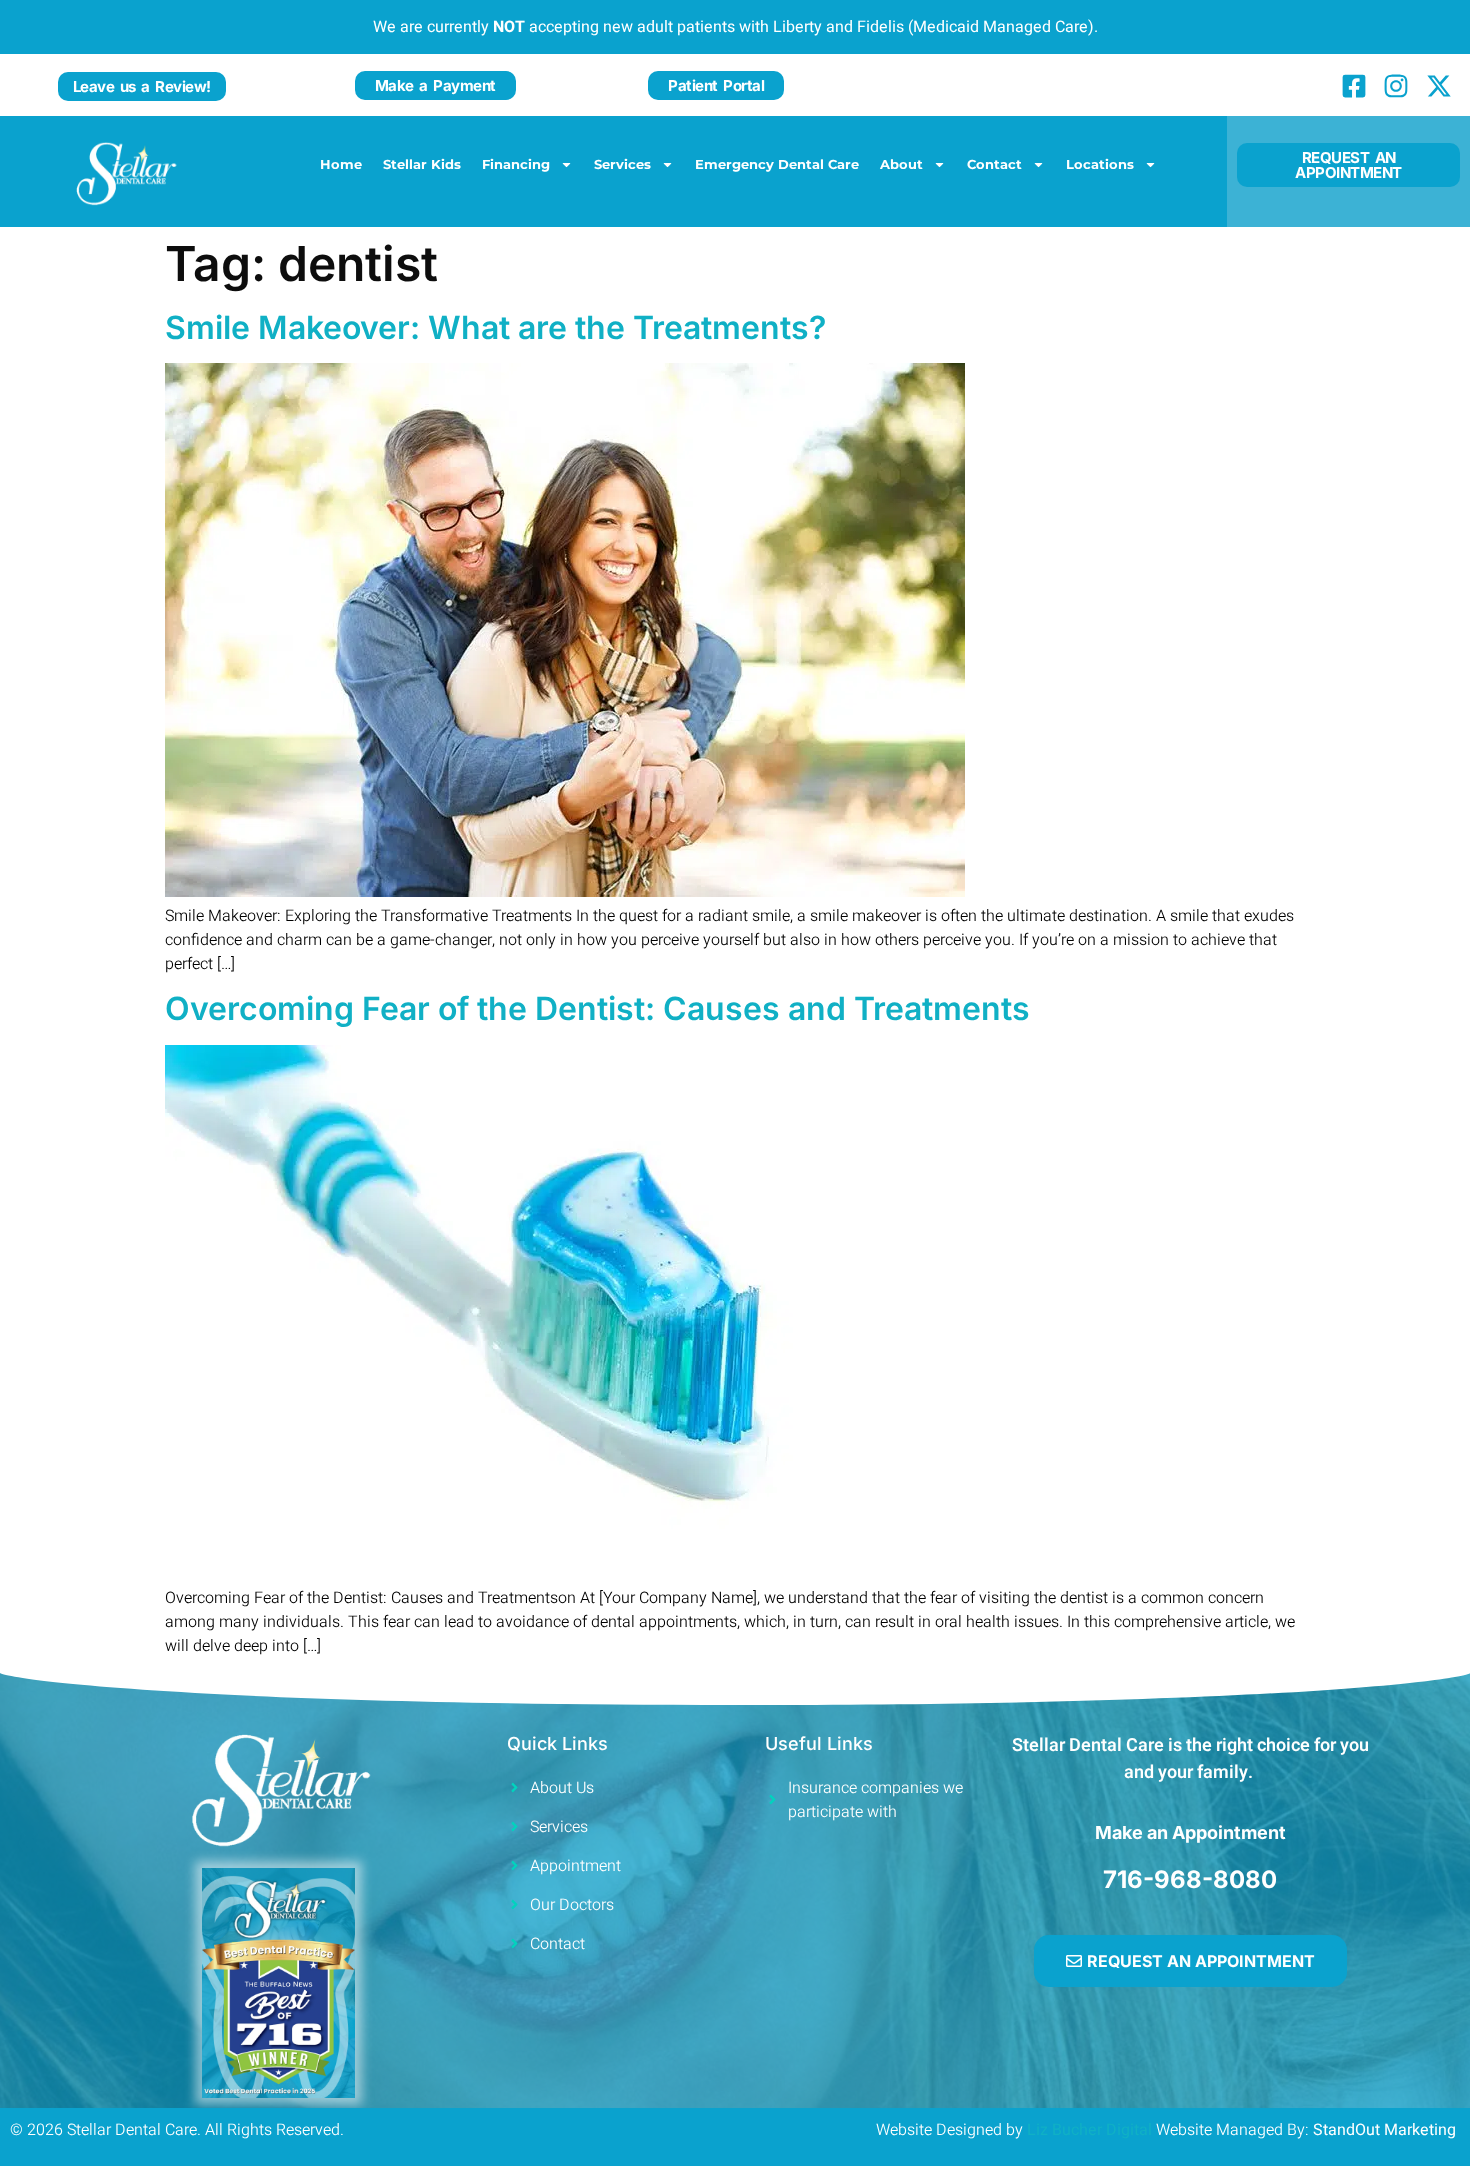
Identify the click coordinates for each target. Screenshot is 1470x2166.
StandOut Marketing (1386, 2130)
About (901, 164)
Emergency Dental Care (777, 164)
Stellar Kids (422, 164)
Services (622, 164)
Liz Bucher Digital (1089, 2130)
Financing (516, 164)
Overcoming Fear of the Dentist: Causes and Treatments (597, 1008)
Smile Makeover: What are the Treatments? (495, 327)
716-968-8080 (1190, 1879)
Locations (1100, 164)
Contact (994, 164)
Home (341, 164)
